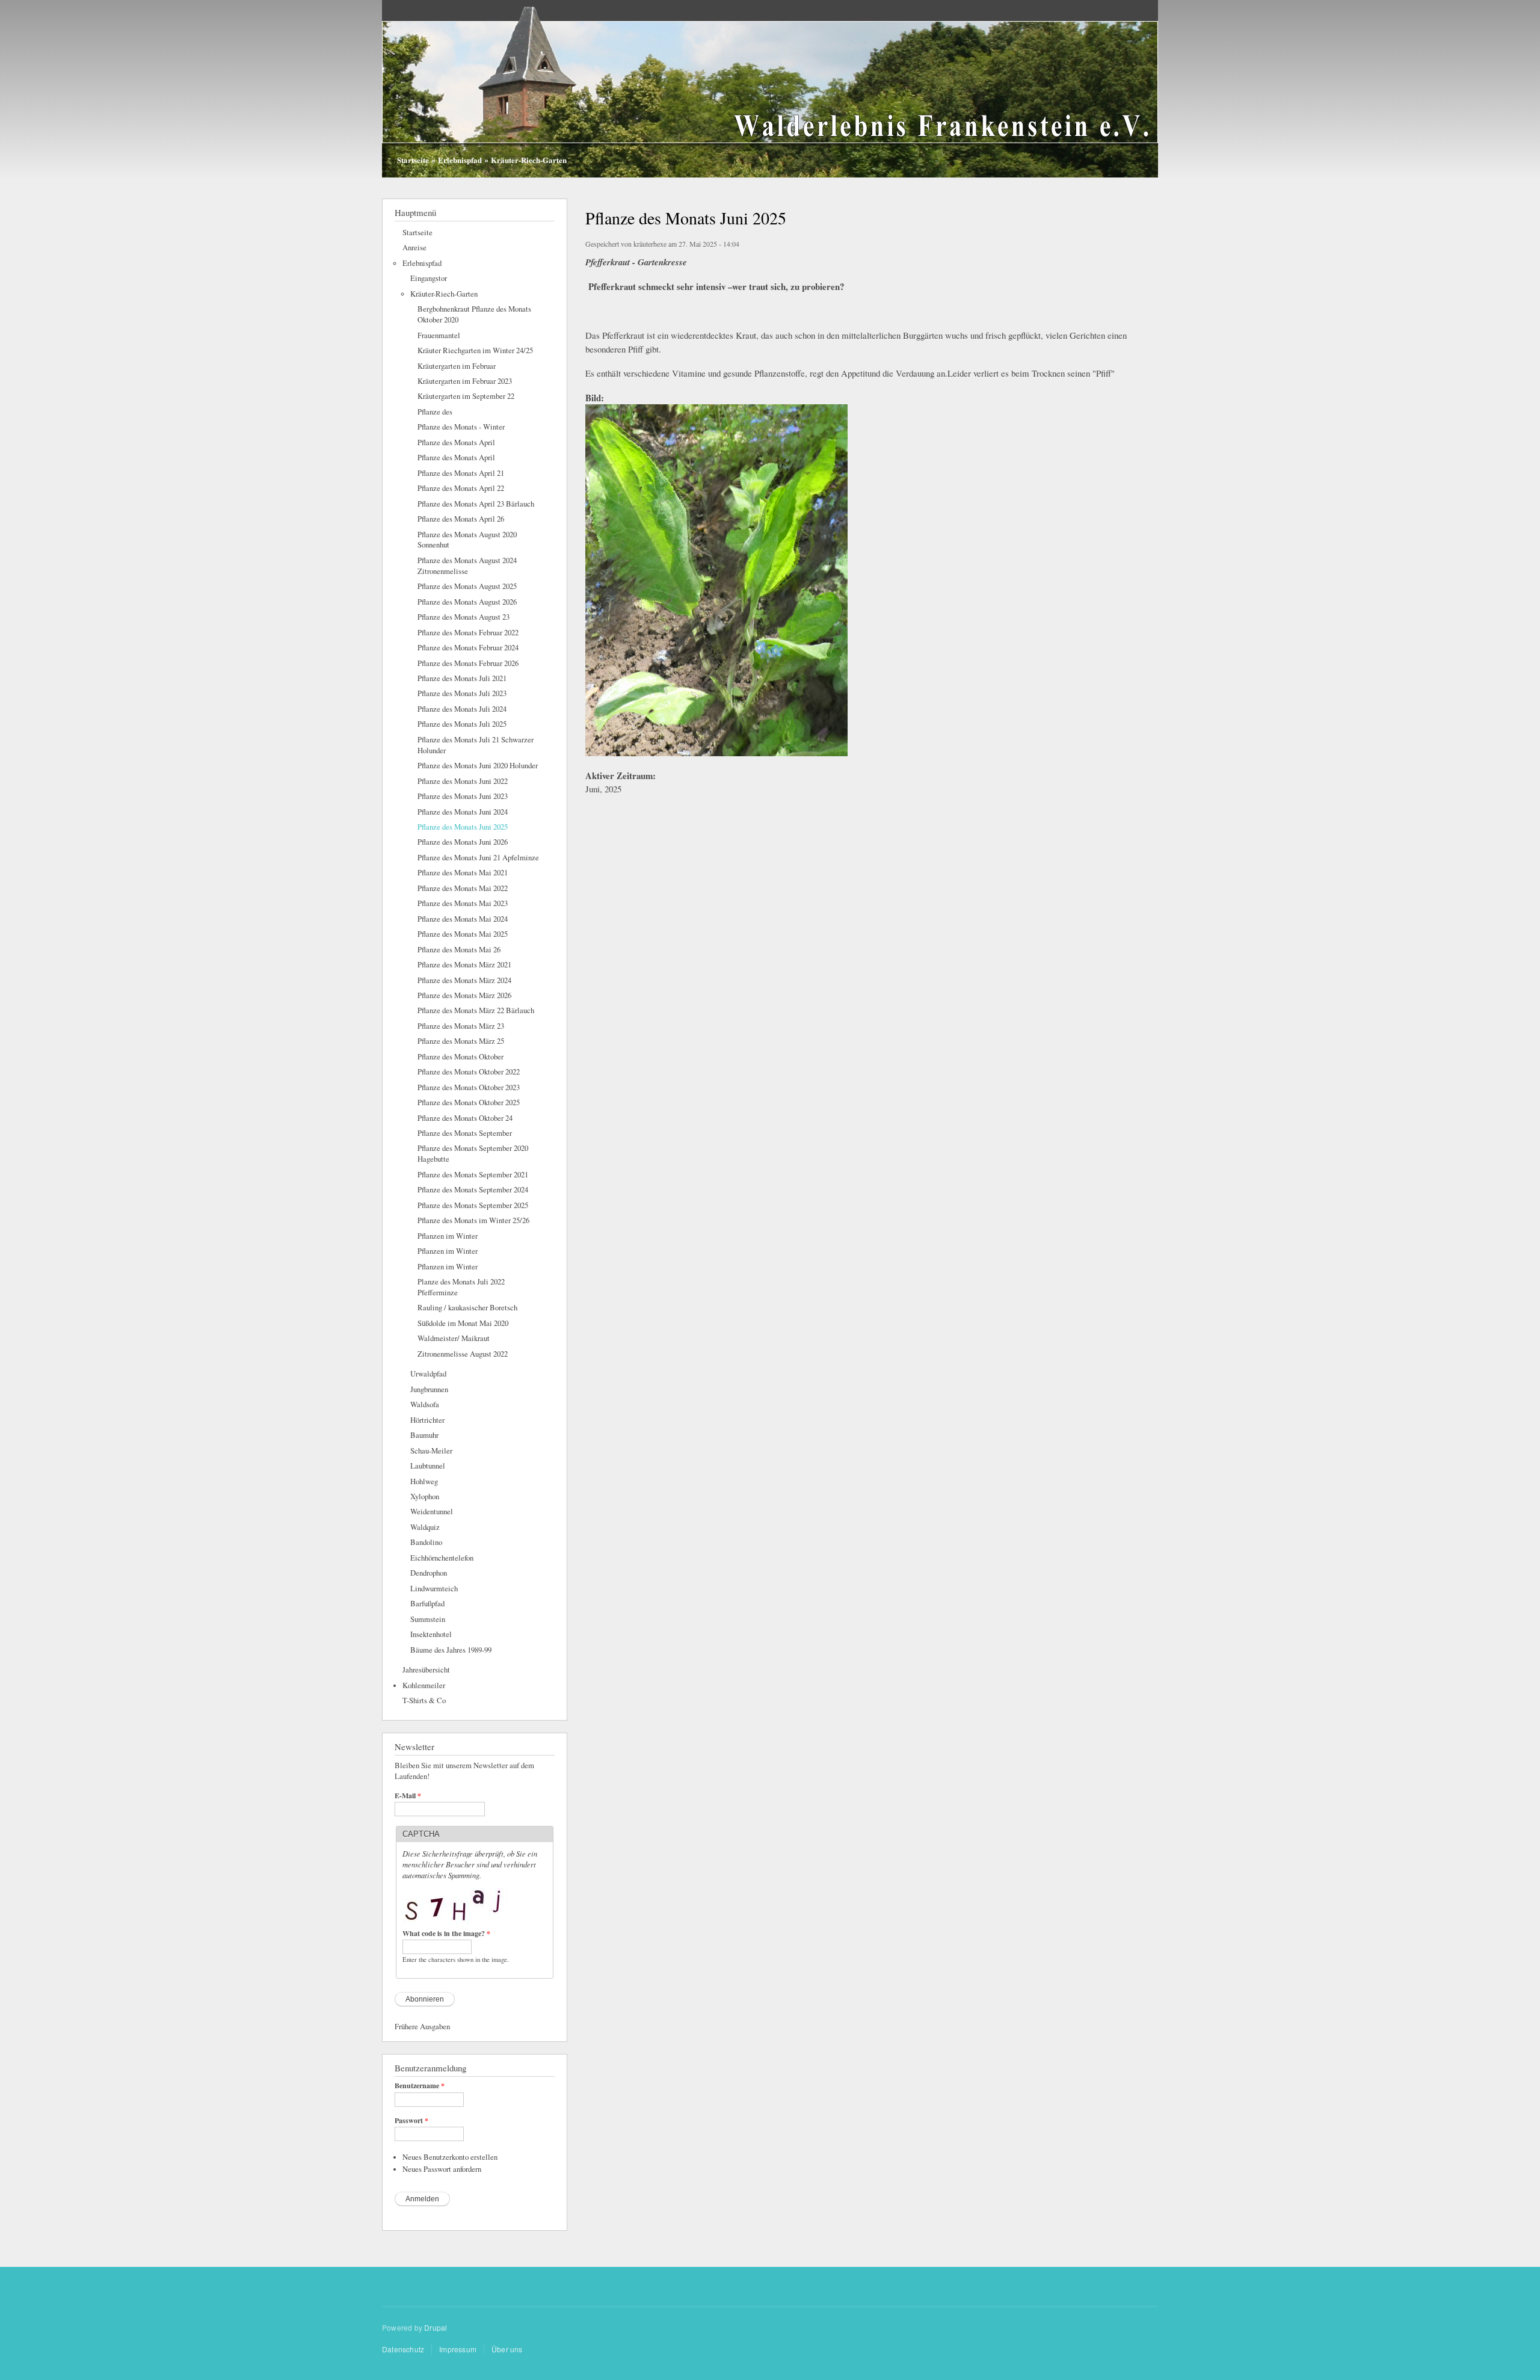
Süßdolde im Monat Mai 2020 (463, 1323)
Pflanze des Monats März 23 (461, 1026)
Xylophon (425, 1497)
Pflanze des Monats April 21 (461, 473)
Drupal (436, 2327)
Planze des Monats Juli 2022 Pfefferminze (461, 1287)
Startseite (413, 160)
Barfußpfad (427, 1604)
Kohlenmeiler (424, 1685)
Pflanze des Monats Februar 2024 (468, 648)
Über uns (507, 2349)
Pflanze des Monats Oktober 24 (465, 1118)
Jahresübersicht (426, 1670)
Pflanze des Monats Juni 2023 (463, 796)
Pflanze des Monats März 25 (461, 1041)
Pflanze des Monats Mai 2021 (463, 873)
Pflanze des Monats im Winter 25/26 (473, 1220)
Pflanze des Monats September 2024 (473, 1190)
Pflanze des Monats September (465, 1133)
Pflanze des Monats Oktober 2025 (469, 1102)
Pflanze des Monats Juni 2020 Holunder (478, 766)
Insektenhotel (431, 1634)
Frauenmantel (439, 335)
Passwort (411, 2121)
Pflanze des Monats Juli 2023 (462, 693)
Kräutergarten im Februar (457, 366)
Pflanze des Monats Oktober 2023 (469, 1087)
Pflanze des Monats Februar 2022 (468, 633)
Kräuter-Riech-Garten (529, 160)
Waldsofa (425, 1404)
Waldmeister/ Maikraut (454, 1338)
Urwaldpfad (428, 1374)
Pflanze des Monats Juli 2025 (462, 724)
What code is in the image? (446, 1934)
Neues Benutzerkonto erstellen (450, 2157)
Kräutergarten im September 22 (466, 396)
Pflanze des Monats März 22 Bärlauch (476, 1010)
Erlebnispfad (460, 160)
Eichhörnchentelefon (442, 1558)
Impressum (458, 2349)
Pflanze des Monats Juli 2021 (462, 678)
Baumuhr (424, 1435)
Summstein (428, 1619)
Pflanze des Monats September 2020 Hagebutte (473, 1154)
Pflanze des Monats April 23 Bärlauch (476, 504)
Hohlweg (424, 1481)
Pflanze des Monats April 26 (461, 519)
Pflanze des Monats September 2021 (473, 1175)
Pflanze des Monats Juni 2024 (463, 812)
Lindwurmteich (434, 1589)
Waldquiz (425, 1527)
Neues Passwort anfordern (442, 2169)
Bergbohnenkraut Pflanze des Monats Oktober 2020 (474, 314)
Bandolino (426, 1542)
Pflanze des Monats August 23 (464, 617)
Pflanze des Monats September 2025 (473, 1205)
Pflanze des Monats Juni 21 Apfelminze (478, 858)
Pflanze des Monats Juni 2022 (463, 781)
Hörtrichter (427, 1420)
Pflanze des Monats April (456, 442)
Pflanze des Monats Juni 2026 (463, 842)
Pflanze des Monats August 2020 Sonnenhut (467, 540)
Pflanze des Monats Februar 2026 (468, 663)
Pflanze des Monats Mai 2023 (463, 903)
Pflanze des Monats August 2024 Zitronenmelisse (467, 566)
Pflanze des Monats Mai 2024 (463, 919)
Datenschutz (403, 2349)
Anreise (414, 248)
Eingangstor (429, 278)
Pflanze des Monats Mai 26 (459, 950)
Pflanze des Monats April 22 (461, 488)
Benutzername (420, 2086)
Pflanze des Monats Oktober (460, 1057)
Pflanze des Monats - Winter (461, 427)
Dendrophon (429, 1573)
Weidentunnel (432, 1512)
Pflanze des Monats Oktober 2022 (469, 1072)
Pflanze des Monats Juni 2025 (463, 827)
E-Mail (408, 1796)
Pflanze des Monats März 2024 (464, 980)
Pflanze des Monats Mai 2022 (463, 888)
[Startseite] (770, 90)
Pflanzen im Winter (448, 1236)
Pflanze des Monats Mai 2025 (463, 934)
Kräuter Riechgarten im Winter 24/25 (475, 350)
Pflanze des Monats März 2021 (464, 965)
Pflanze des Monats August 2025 (467, 586)
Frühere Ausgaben (422, 2027)
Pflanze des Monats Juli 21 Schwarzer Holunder (476, 745)
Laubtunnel (428, 1466)
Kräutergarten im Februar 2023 (465, 381)
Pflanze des (435, 412)
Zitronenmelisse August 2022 (463, 1354)
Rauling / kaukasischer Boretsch (467, 1308)
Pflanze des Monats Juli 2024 (462, 709)
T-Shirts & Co (424, 1700)
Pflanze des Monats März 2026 (464, 995)
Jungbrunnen (429, 1389)
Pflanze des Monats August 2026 (467, 602)
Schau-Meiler (431, 1451)
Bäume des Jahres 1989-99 (451, 1650)
